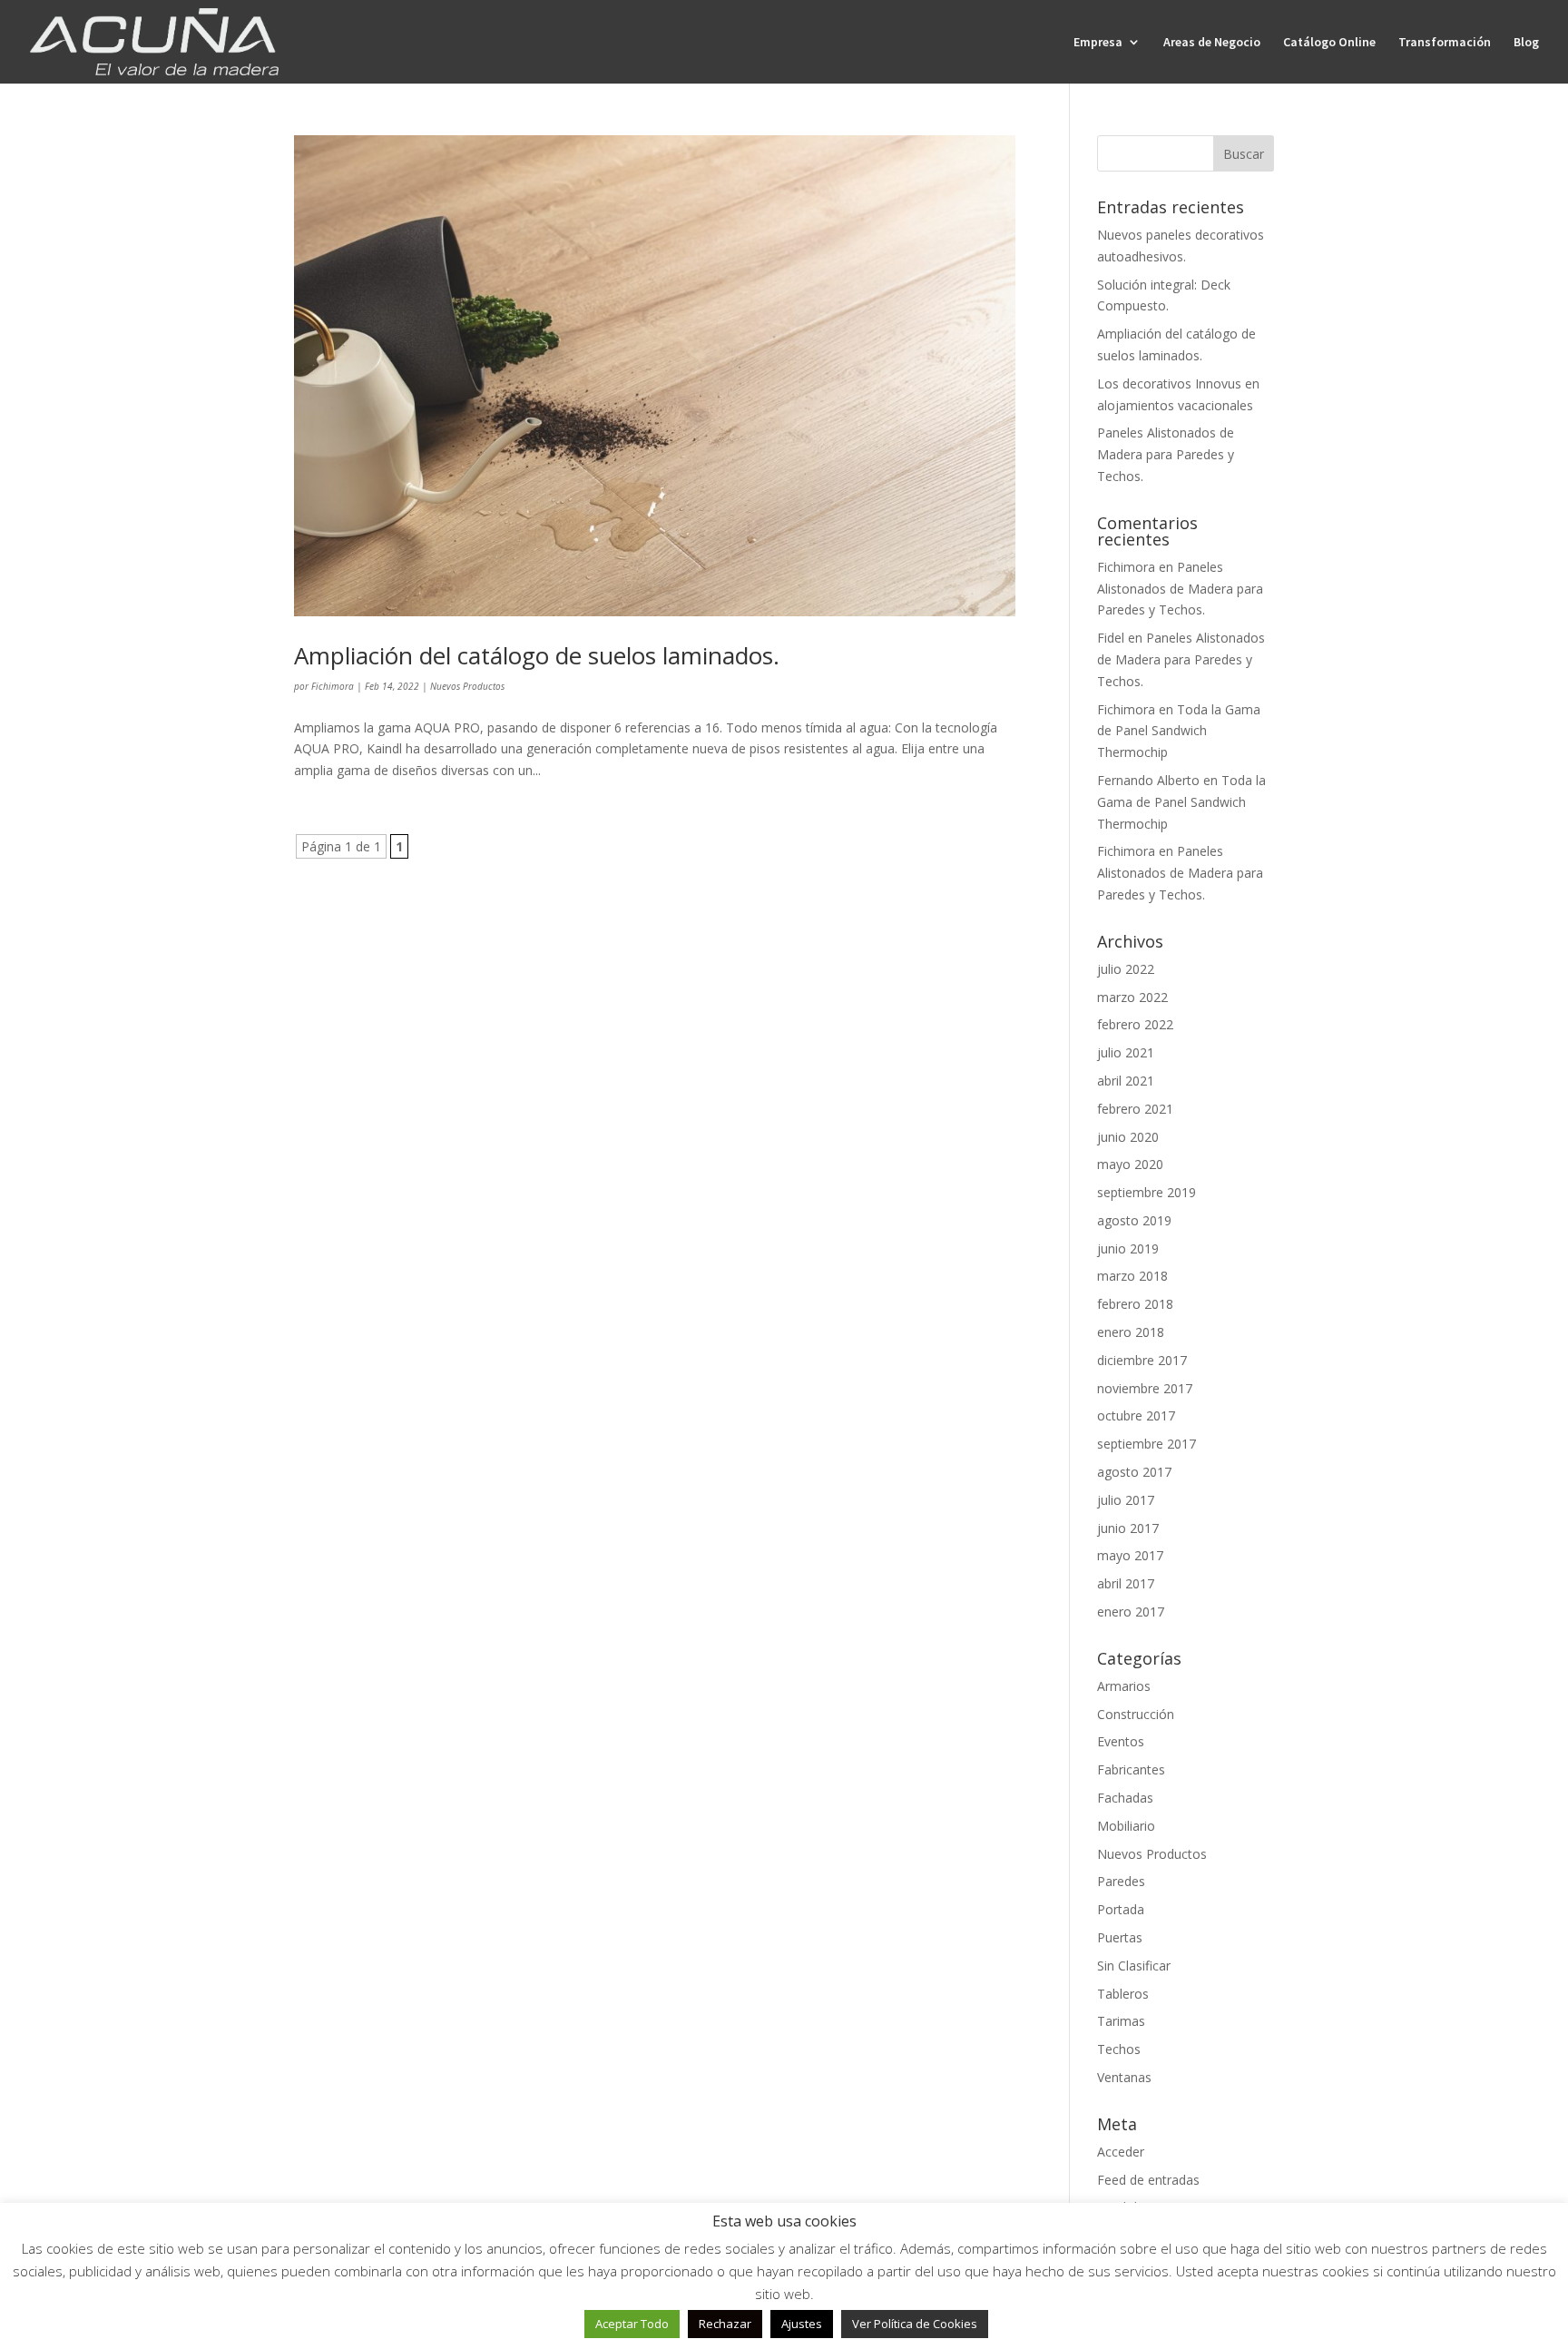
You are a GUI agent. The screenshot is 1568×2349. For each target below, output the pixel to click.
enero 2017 (1131, 1612)
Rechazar (725, 2324)
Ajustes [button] (802, 2324)
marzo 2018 (1132, 1276)
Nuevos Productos (467, 686)
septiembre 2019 (1147, 1192)
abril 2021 (1126, 1081)
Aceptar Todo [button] (632, 2324)
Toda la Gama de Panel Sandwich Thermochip (1179, 731)
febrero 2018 (1135, 1304)
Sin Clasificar (1134, 1966)
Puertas (1120, 1937)
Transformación (1445, 43)
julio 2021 (1126, 1052)
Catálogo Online (1329, 43)
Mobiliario (1126, 1826)
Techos (1119, 2049)
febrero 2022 (1135, 1024)
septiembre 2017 (1147, 1444)
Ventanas (1124, 2077)
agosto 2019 (1134, 1220)
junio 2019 (1128, 1248)
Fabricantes (1131, 1769)
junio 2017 (1128, 1528)
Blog (1526, 43)
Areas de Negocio (1212, 43)
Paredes (1121, 1881)
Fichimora (333, 686)
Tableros (1123, 1994)
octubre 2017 (1136, 1415)
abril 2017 (1126, 1583)
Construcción (1136, 1714)
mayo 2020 (1130, 1164)
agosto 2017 (1134, 1472)
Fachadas (1125, 1798)
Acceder (1121, 2152)
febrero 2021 (1135, 1109)
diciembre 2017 (1142, 1360)
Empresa (1098, 43)
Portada (1121, 1909)
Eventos (1121, 1741)
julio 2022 (1126, 969)
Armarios (1124, 1686)
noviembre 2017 (1145, 1388)
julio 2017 (1126, 1500)
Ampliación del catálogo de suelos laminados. (537, 655)
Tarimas (1121, 2021)
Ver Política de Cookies (915, 2324)
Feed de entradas (1148, 2180)
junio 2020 (1128, 1137)
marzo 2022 (1132, 997)
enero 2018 (1131, 1332)
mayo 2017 (1130, 1555)
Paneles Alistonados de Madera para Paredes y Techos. (1166, 454)
